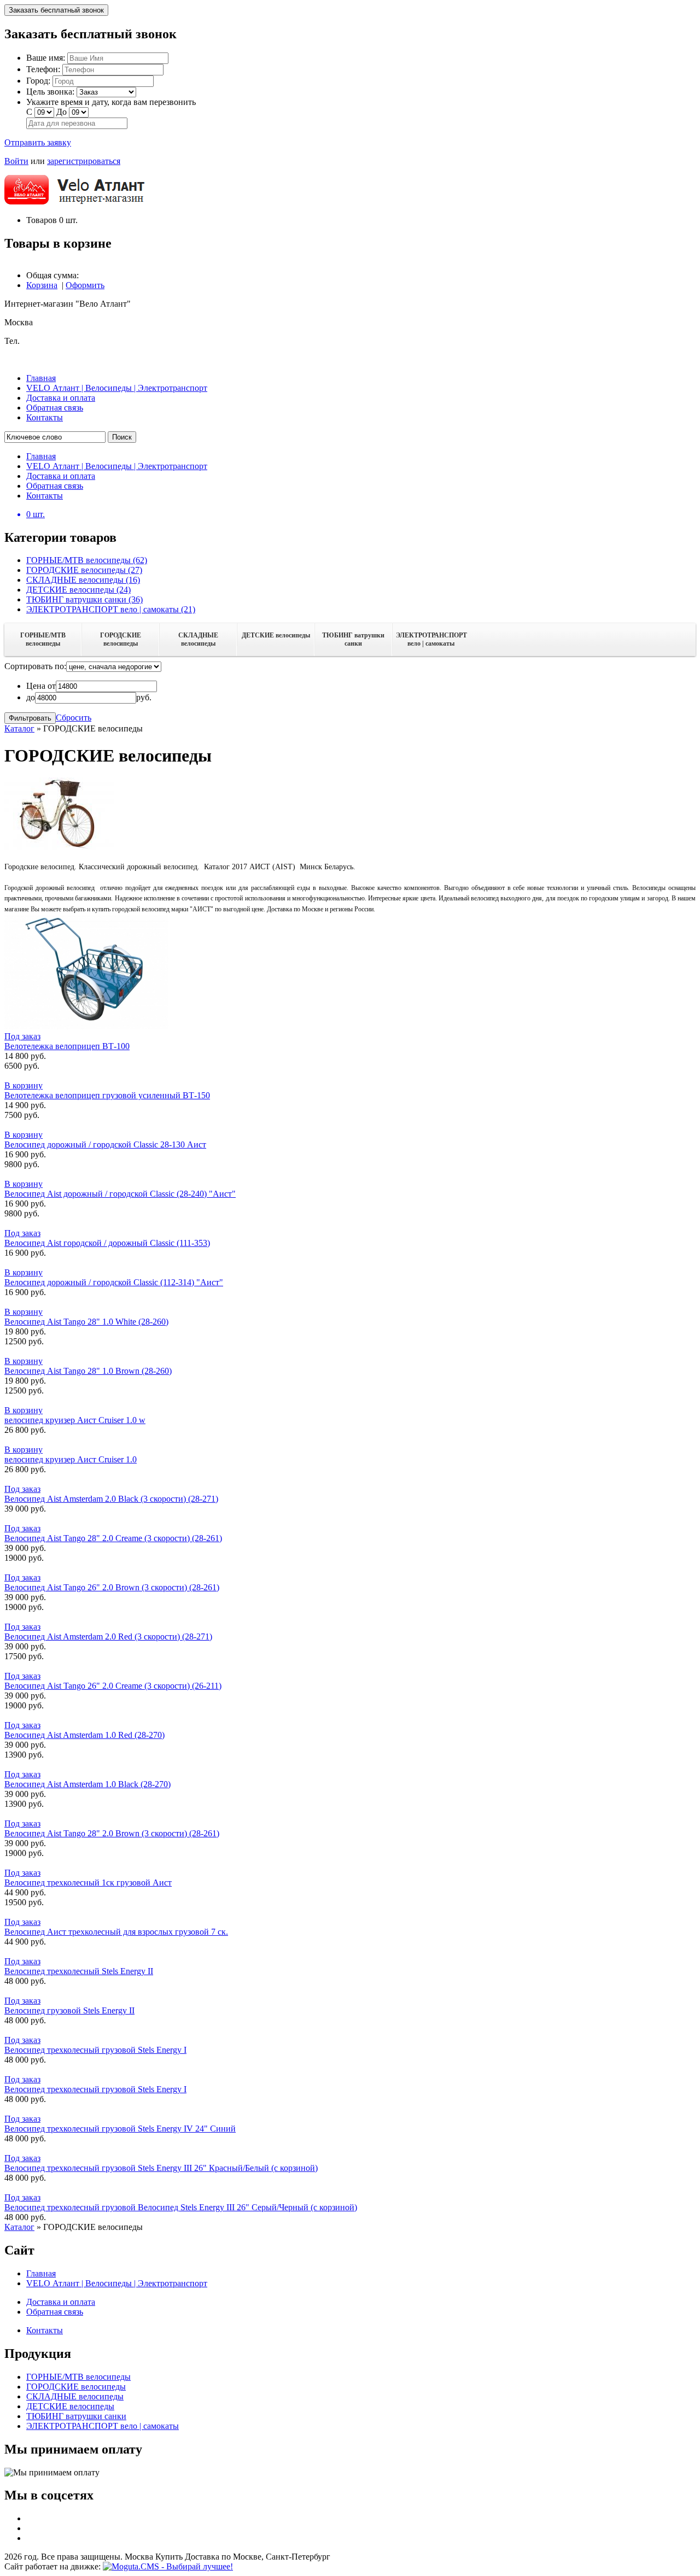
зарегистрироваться (84, 161)
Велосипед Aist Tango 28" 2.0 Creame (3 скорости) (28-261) (113, 1538)
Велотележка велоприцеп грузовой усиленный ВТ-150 (107, 1095)
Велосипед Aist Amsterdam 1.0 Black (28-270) (87, 1784)
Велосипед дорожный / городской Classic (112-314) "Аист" (114, 1282)
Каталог (19, 728)
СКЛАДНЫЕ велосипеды (198, 639)
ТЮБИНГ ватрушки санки (353, 639)
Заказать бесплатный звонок (56, 10)
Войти (16, 161)
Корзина (42, 285)
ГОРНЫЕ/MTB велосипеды (43, 639)
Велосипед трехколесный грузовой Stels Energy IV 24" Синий (120, 2129)
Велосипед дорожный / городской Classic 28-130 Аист (105, 1144)
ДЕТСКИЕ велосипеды (276, 635)
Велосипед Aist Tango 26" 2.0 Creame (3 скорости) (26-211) (113, 1686)
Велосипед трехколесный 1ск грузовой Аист (88, 1883)
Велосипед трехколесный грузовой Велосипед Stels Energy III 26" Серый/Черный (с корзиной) (181, 2207)
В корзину (24, 1085)
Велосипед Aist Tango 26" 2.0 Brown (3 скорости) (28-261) (112, 1587)
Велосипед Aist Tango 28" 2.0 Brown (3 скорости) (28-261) (112, 1833)
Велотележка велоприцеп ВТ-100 (67, 1046)
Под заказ (22, 1036)
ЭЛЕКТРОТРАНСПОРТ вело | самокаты (431, 639)
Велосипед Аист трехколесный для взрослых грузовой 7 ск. (116, 1932)
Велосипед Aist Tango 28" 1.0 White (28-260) (86, 1322)
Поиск (122, 437)
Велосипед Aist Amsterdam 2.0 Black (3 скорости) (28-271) (111, 1499)
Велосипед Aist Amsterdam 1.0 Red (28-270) (84, 1735)
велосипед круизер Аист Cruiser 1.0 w (75, 1420)
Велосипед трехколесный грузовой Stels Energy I (95, 2050)
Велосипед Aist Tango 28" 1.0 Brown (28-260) (88, 1371)
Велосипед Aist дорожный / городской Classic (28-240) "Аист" (120, 1194)
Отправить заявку (38, 142)
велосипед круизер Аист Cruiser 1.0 (71, 1459)
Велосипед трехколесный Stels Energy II (79, 1971)
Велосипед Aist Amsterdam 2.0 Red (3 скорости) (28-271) (108, 1637)
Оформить (85, 285)
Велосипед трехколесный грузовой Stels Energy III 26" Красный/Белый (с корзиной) (161, 2168)
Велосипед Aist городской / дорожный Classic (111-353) (107, 1243)
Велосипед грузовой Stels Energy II (69, 2010)
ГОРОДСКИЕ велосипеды (121, 639)
